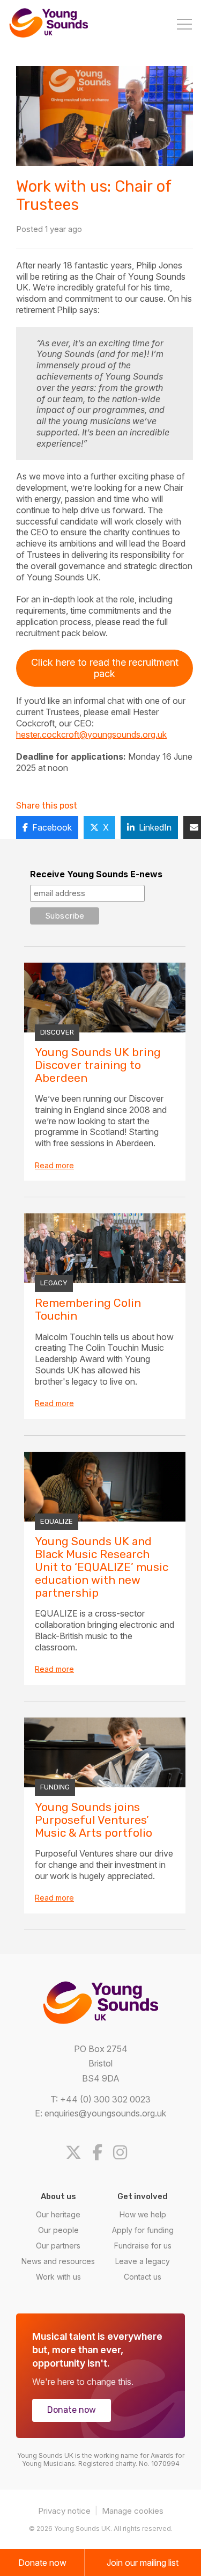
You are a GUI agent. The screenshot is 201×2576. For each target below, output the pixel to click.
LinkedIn (155, 827)
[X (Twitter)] (78, 2152)
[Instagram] (124, 2152)
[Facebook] (102, 2152)
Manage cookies (133, 2511)
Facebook (52, 827)
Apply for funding (143, 2230)
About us (58, 2196)
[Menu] (184, 25)
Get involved (143, 2196)
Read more (54, 1165)
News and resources (58, 2261)
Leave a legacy (143, 2261)
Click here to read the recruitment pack (105, 668)
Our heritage (58, 2214)
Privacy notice (64, 2511)
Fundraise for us (143, 2246)
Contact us (143, 2277)
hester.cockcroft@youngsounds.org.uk (91, 734)
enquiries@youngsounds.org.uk (105, 2113)
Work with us (58, 2277)
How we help (143, 2214)
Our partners (58, 2246)
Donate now (72, 2410)
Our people (58, 2230)
